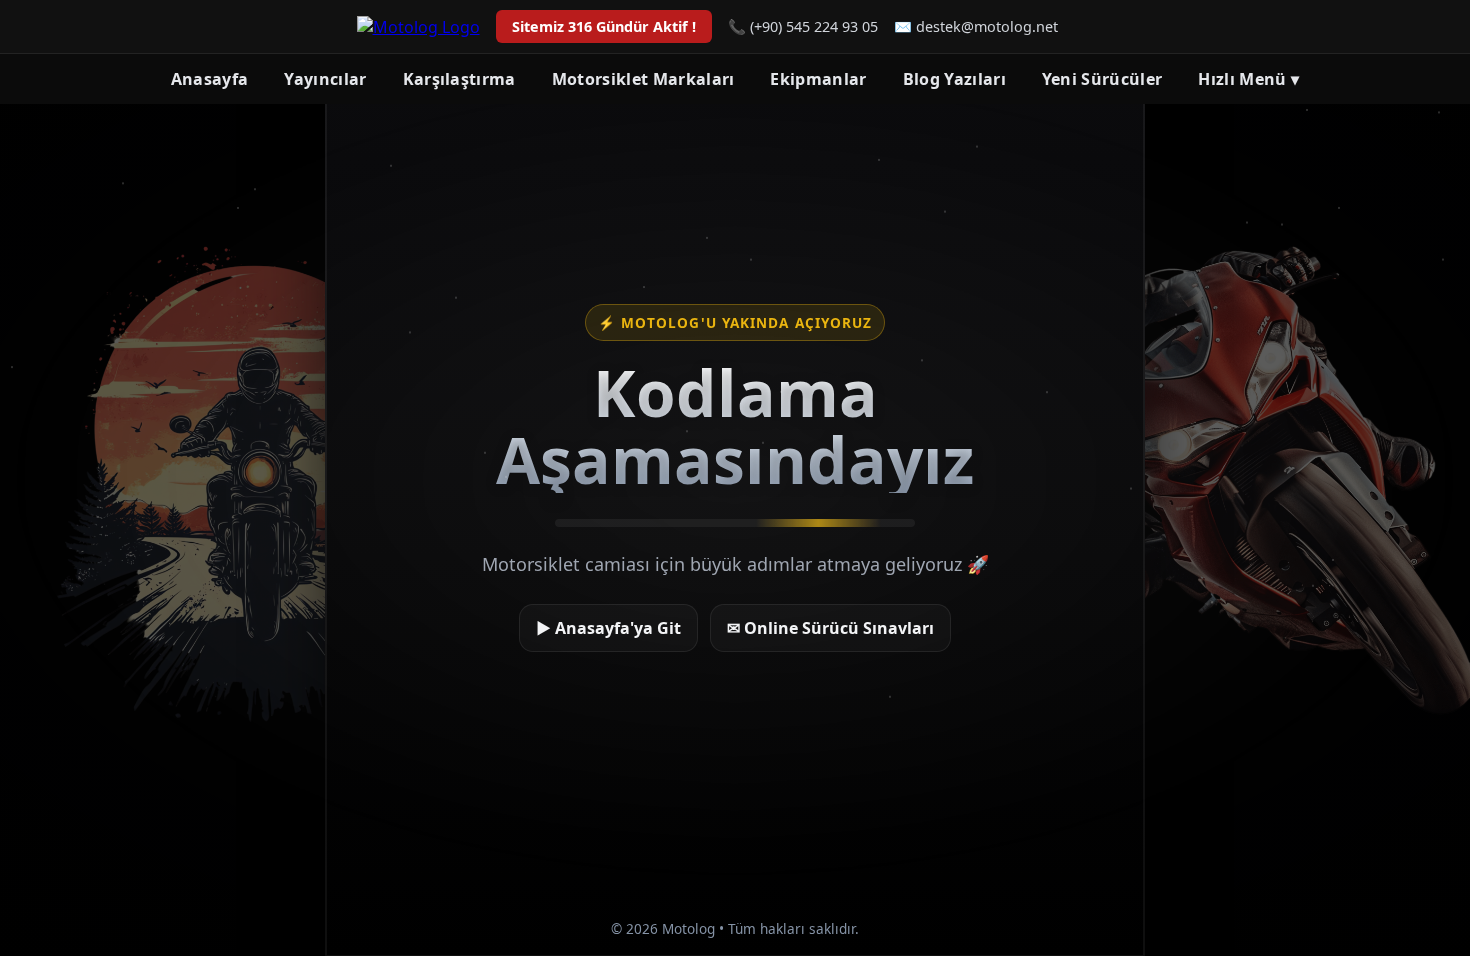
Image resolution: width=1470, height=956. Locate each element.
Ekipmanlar (818, 79)
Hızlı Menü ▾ (1248, 79)
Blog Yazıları (954, 79)
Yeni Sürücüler (1102, 79)
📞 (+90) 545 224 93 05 (803, 26)
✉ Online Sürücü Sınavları (830, 628)
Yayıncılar (325, 79)
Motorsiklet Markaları (643, 79)
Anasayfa (210, 79)
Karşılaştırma (459, 79)
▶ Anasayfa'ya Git (608, 628)
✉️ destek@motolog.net (976, 26)
